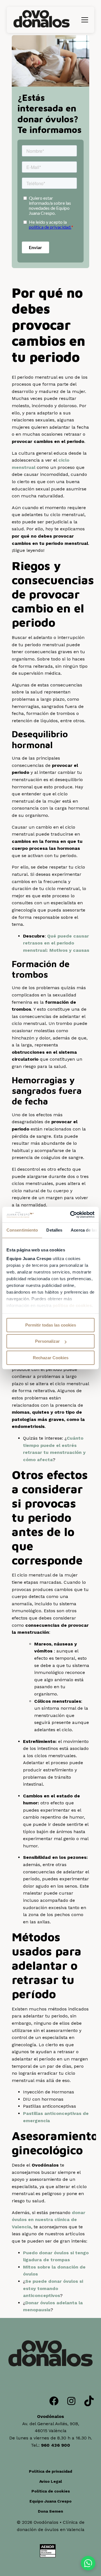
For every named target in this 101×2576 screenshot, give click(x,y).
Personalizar (47, 1341)
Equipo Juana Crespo (50, 2501)
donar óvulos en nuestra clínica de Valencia (49, 2220)
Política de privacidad (50, 2471)
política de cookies (72, 1305)
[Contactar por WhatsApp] (88, 2563)
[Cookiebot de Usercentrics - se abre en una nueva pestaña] (71, 1215)
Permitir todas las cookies (51, 1325)
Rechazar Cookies (51, 1358)
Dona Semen (50, 2511)
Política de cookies (51, 2491)
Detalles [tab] (54, 1230)
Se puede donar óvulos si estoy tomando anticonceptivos (53, 2288)
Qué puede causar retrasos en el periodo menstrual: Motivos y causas (56, 943)
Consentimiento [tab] (22, 1230)
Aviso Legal (51, 2481)
